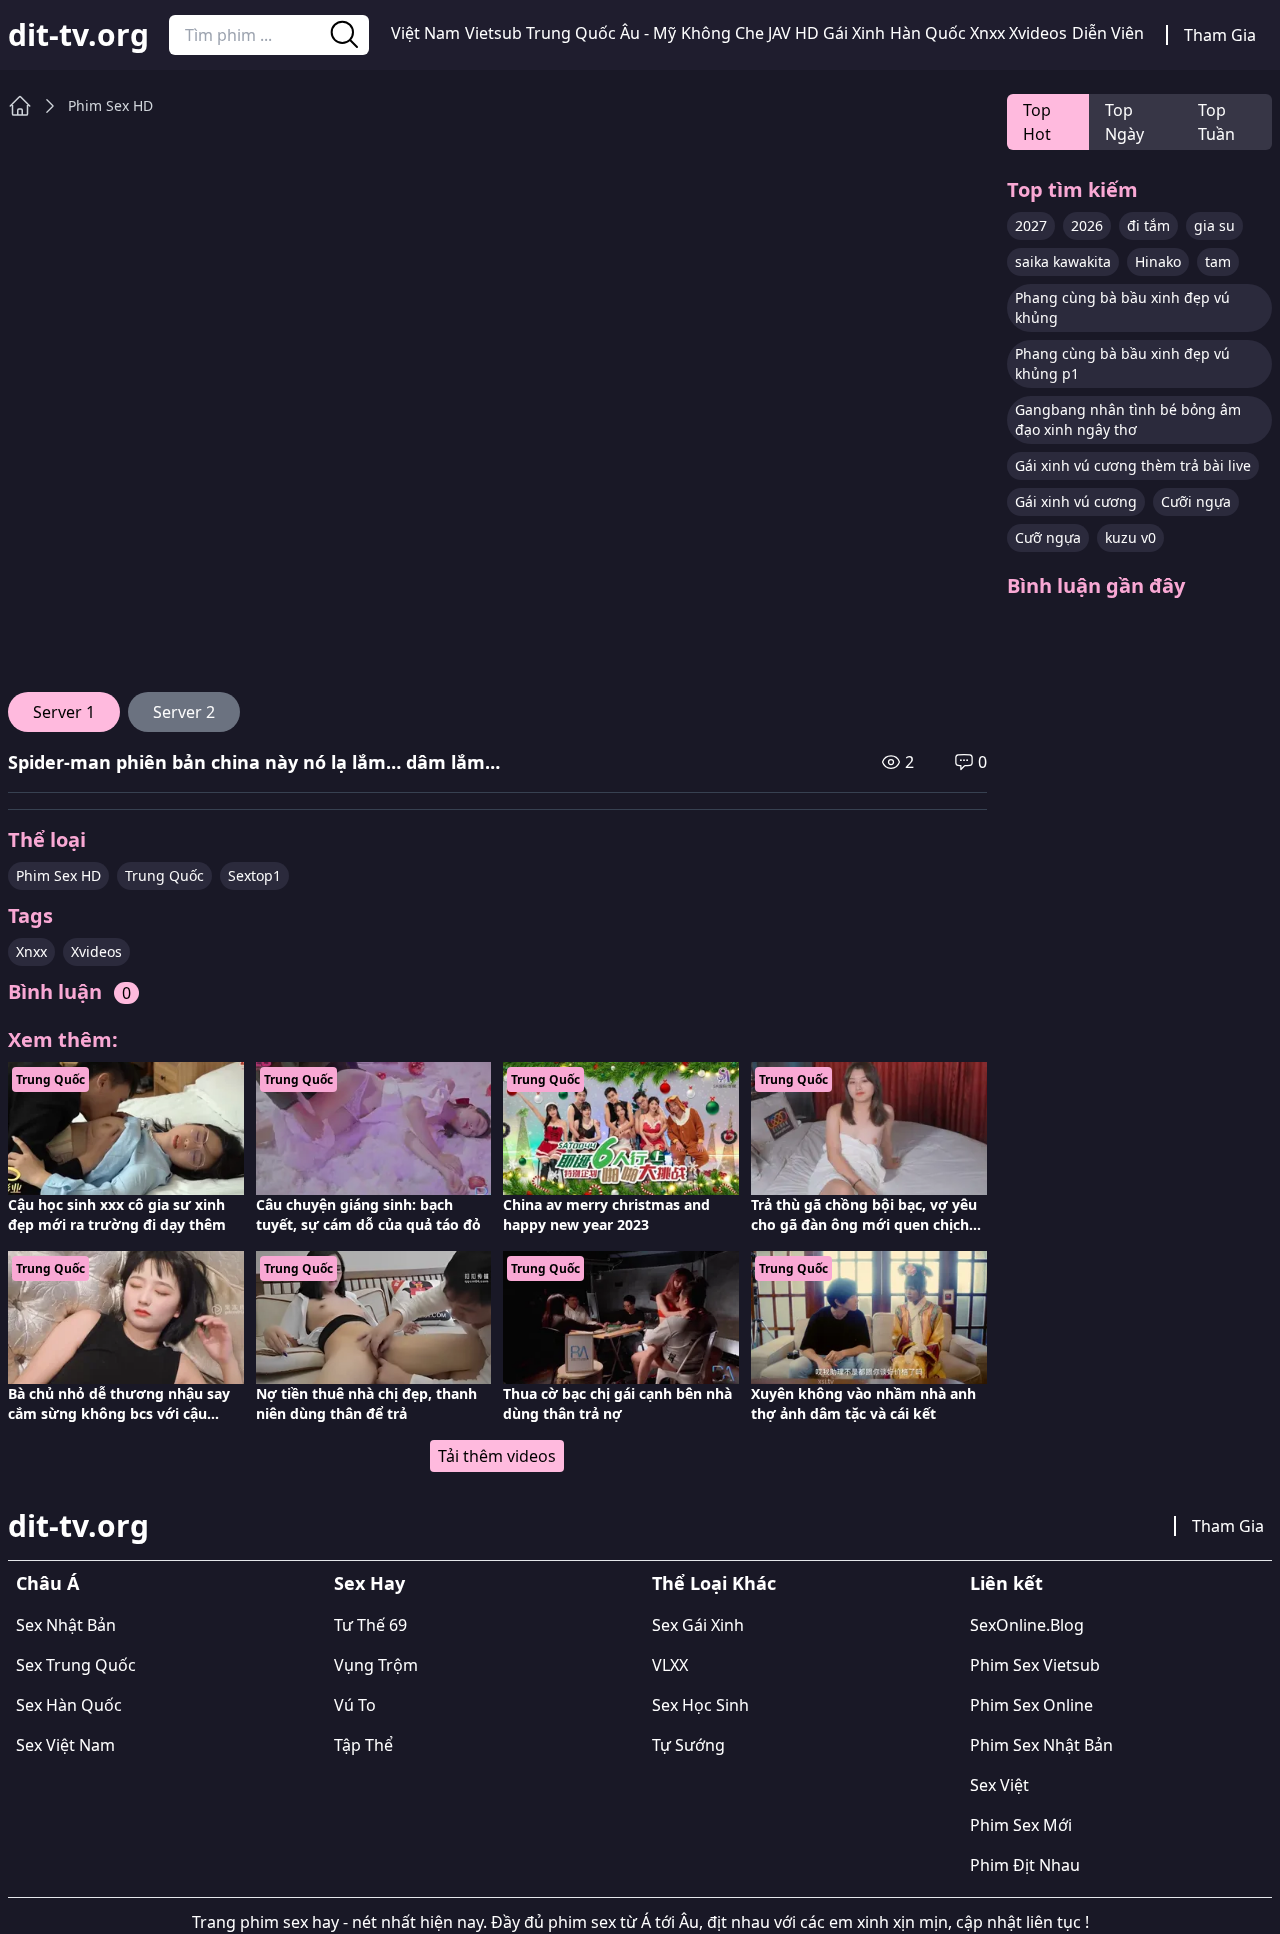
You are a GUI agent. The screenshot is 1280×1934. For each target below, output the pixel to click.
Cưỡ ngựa (1048, 537)
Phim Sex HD (110, 105)
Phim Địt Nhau (1025, 1865)
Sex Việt (999, 1785)
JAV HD (793, 33)
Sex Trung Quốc (76, 1665)
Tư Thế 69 (370, 1625)
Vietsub (493, 33)
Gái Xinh (854, 33)
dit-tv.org (78, 35)
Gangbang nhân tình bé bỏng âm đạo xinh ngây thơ (1128, 419)
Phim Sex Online (1031, 1705)
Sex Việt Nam (65, 1745)
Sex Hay (369, 1583)
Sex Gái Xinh (698, 1625)
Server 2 (184, 712)
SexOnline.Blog (1027, 1625)
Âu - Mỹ (648, 33)
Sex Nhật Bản (66, 1625)
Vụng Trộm (376, 1665)
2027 (1031, 225)
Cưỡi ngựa (1196, 501)
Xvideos (1038, 33)
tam (1218, 261)
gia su (1214, 225)
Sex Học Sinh (700, 1705)
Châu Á (47, 1583)
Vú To (355, 1705)
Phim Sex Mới (1021, 1825)
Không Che (722, 33)
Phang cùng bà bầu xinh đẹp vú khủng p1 (1122, 363)
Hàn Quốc (928, 33)
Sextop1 (254, 875)
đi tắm (1148, 225)
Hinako (1158, 261)
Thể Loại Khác (714, 1583)
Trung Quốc (571, 33)
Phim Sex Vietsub (1035, 1665)
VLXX (670, 1665)
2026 (1087, 225)
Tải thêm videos (497, 1456)
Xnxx (987, 33)
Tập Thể (363, 1745)
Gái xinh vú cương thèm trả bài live (1133, 465)
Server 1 (64, 712)
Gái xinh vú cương (1076, 501)
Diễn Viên (1108, 33)
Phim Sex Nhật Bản (1041, 1745)
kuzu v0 (1130, 537)
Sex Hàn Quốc (69, 1705)
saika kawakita (1063, 261)
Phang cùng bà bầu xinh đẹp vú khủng (1122, 307)
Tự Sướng (688, 1745)
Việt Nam (425, 33)
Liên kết (1006, 1583)
